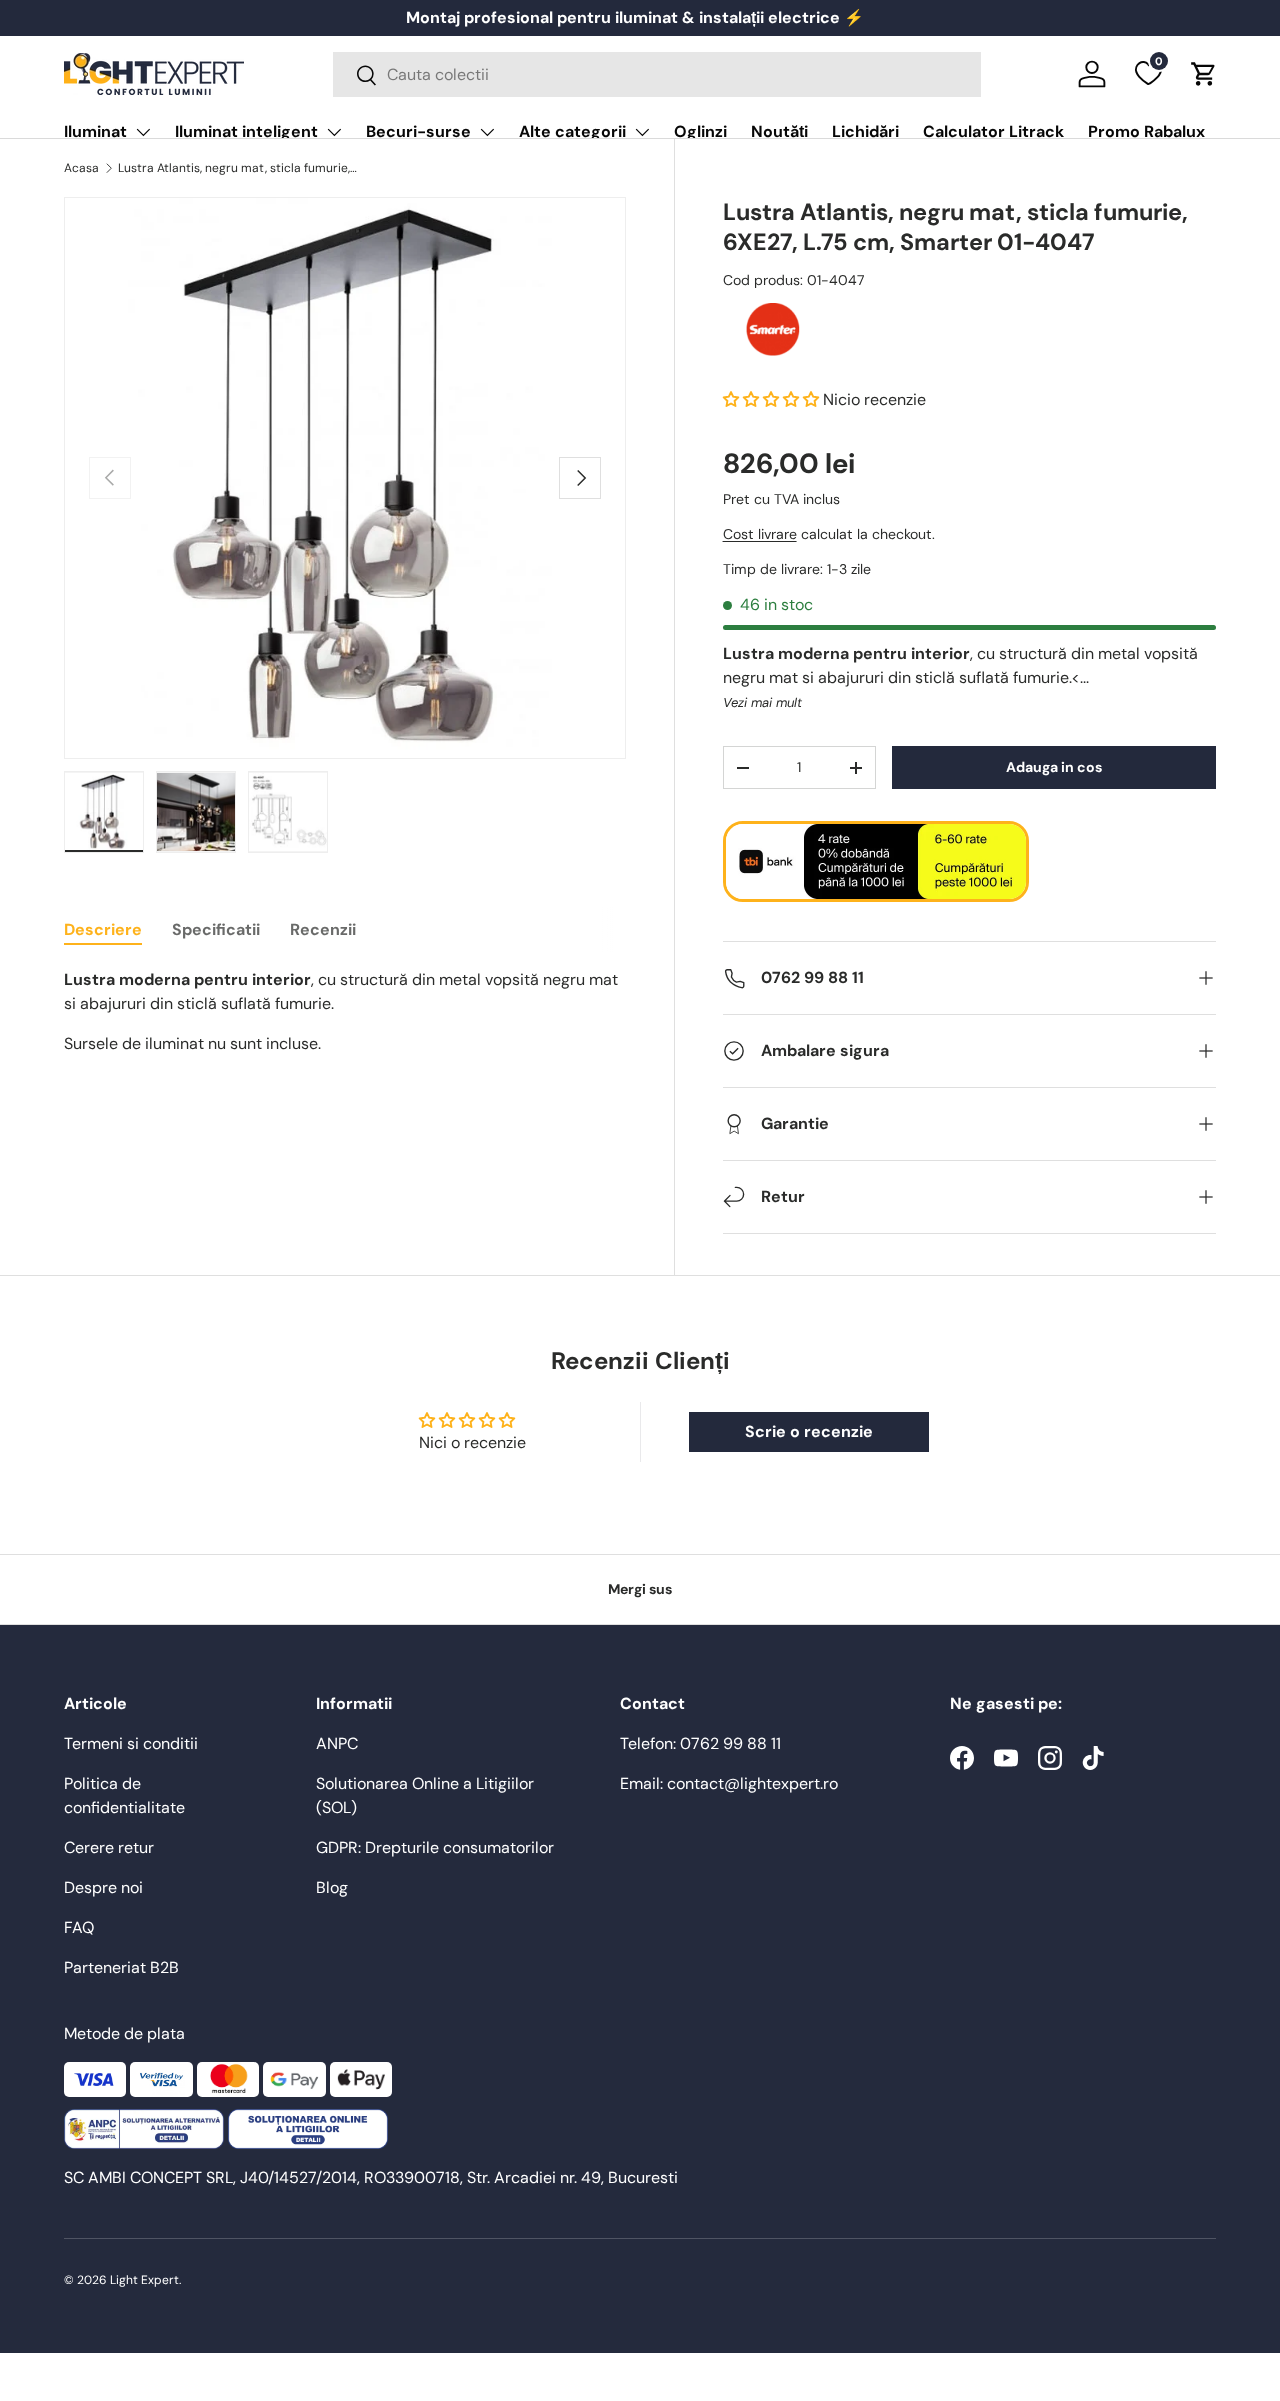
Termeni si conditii (131, 1743)
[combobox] (657, 74)
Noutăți (779, 131)
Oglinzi (700, 131)
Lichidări (865, 131)
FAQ (79, 1927)
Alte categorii (572, 131)
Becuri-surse (418, 131)
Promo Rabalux (1146, 131)
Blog (332, 1887)
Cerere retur (109, 1847)
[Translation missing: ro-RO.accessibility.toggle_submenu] (143, 132)
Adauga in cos (1054, 767)
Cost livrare (760, 534)
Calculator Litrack (993, 131)
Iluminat (95, 131)
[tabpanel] (345, 1012)
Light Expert (144, 2280)
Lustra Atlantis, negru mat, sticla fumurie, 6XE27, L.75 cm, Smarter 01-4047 (238, 168)
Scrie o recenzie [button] (809, 1431)
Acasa (81, 168)
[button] (1204, 74)
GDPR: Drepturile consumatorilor (435, 1847)
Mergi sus (640, 1589)
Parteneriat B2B (121, 1967)
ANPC (337, 1743)
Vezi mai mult (762, 702)
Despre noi (103, 1887)
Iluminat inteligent (246, 131)
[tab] (103, 929)
